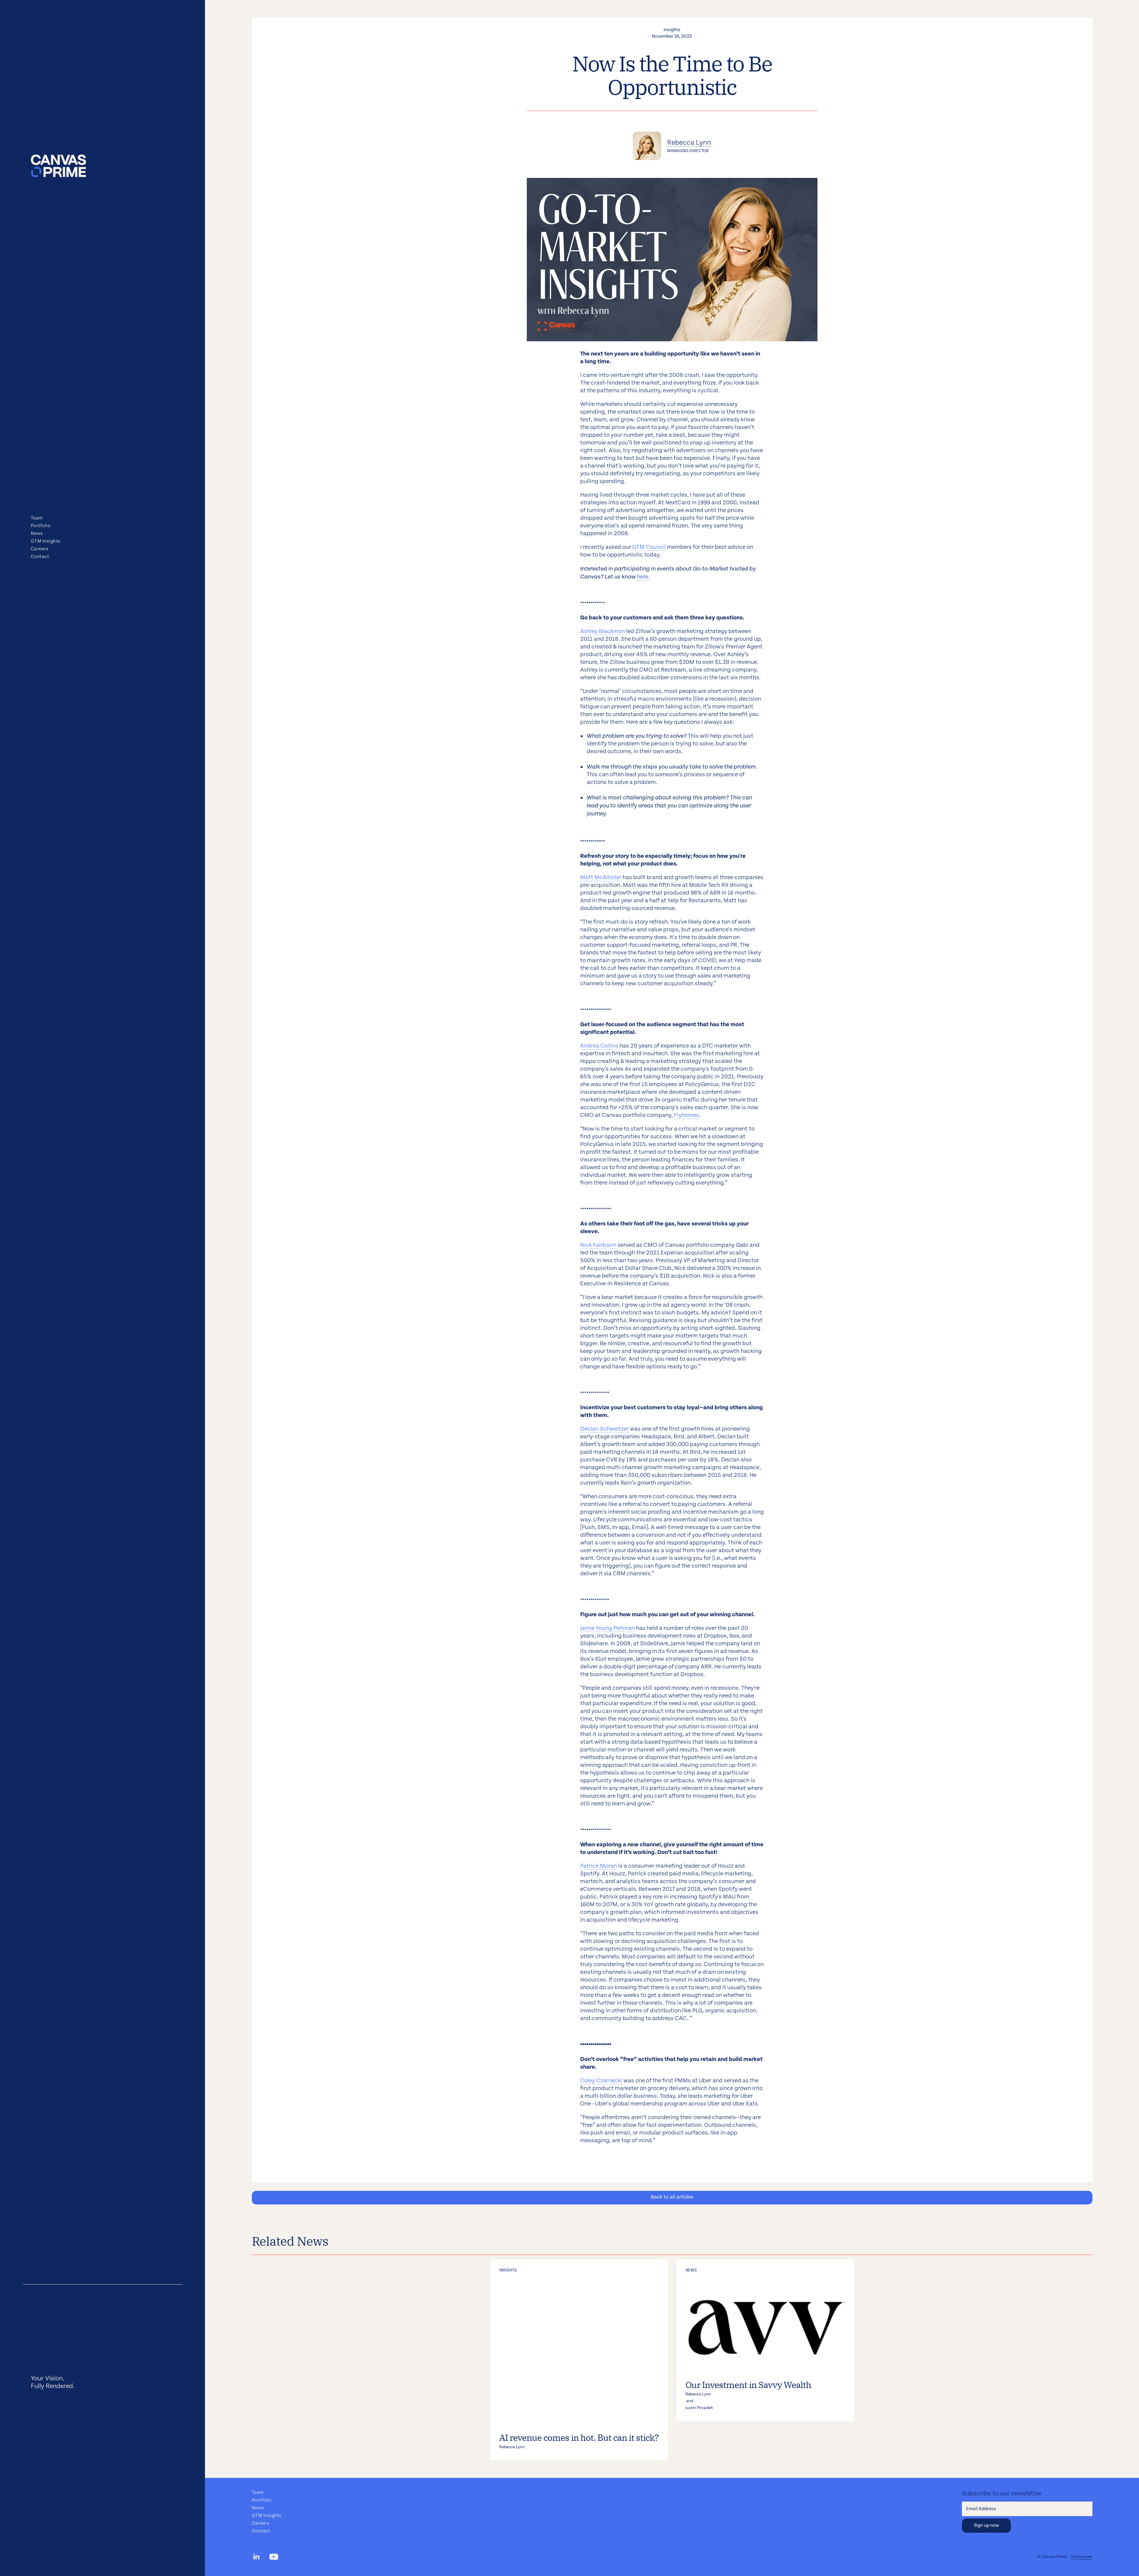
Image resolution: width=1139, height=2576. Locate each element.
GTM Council (649, 547)
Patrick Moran (599, 1866)
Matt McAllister (601, 877)
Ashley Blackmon (603, 631)
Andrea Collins (599, 1046)
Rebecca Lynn (689, 143)
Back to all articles (672, 2197)
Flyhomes (687, 1115)
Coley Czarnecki (601, 2081)
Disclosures (1082, 2557)
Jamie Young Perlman (607, 1628)
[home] (58, 166)
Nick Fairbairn (598, 1245)
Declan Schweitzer (605, 1429)
